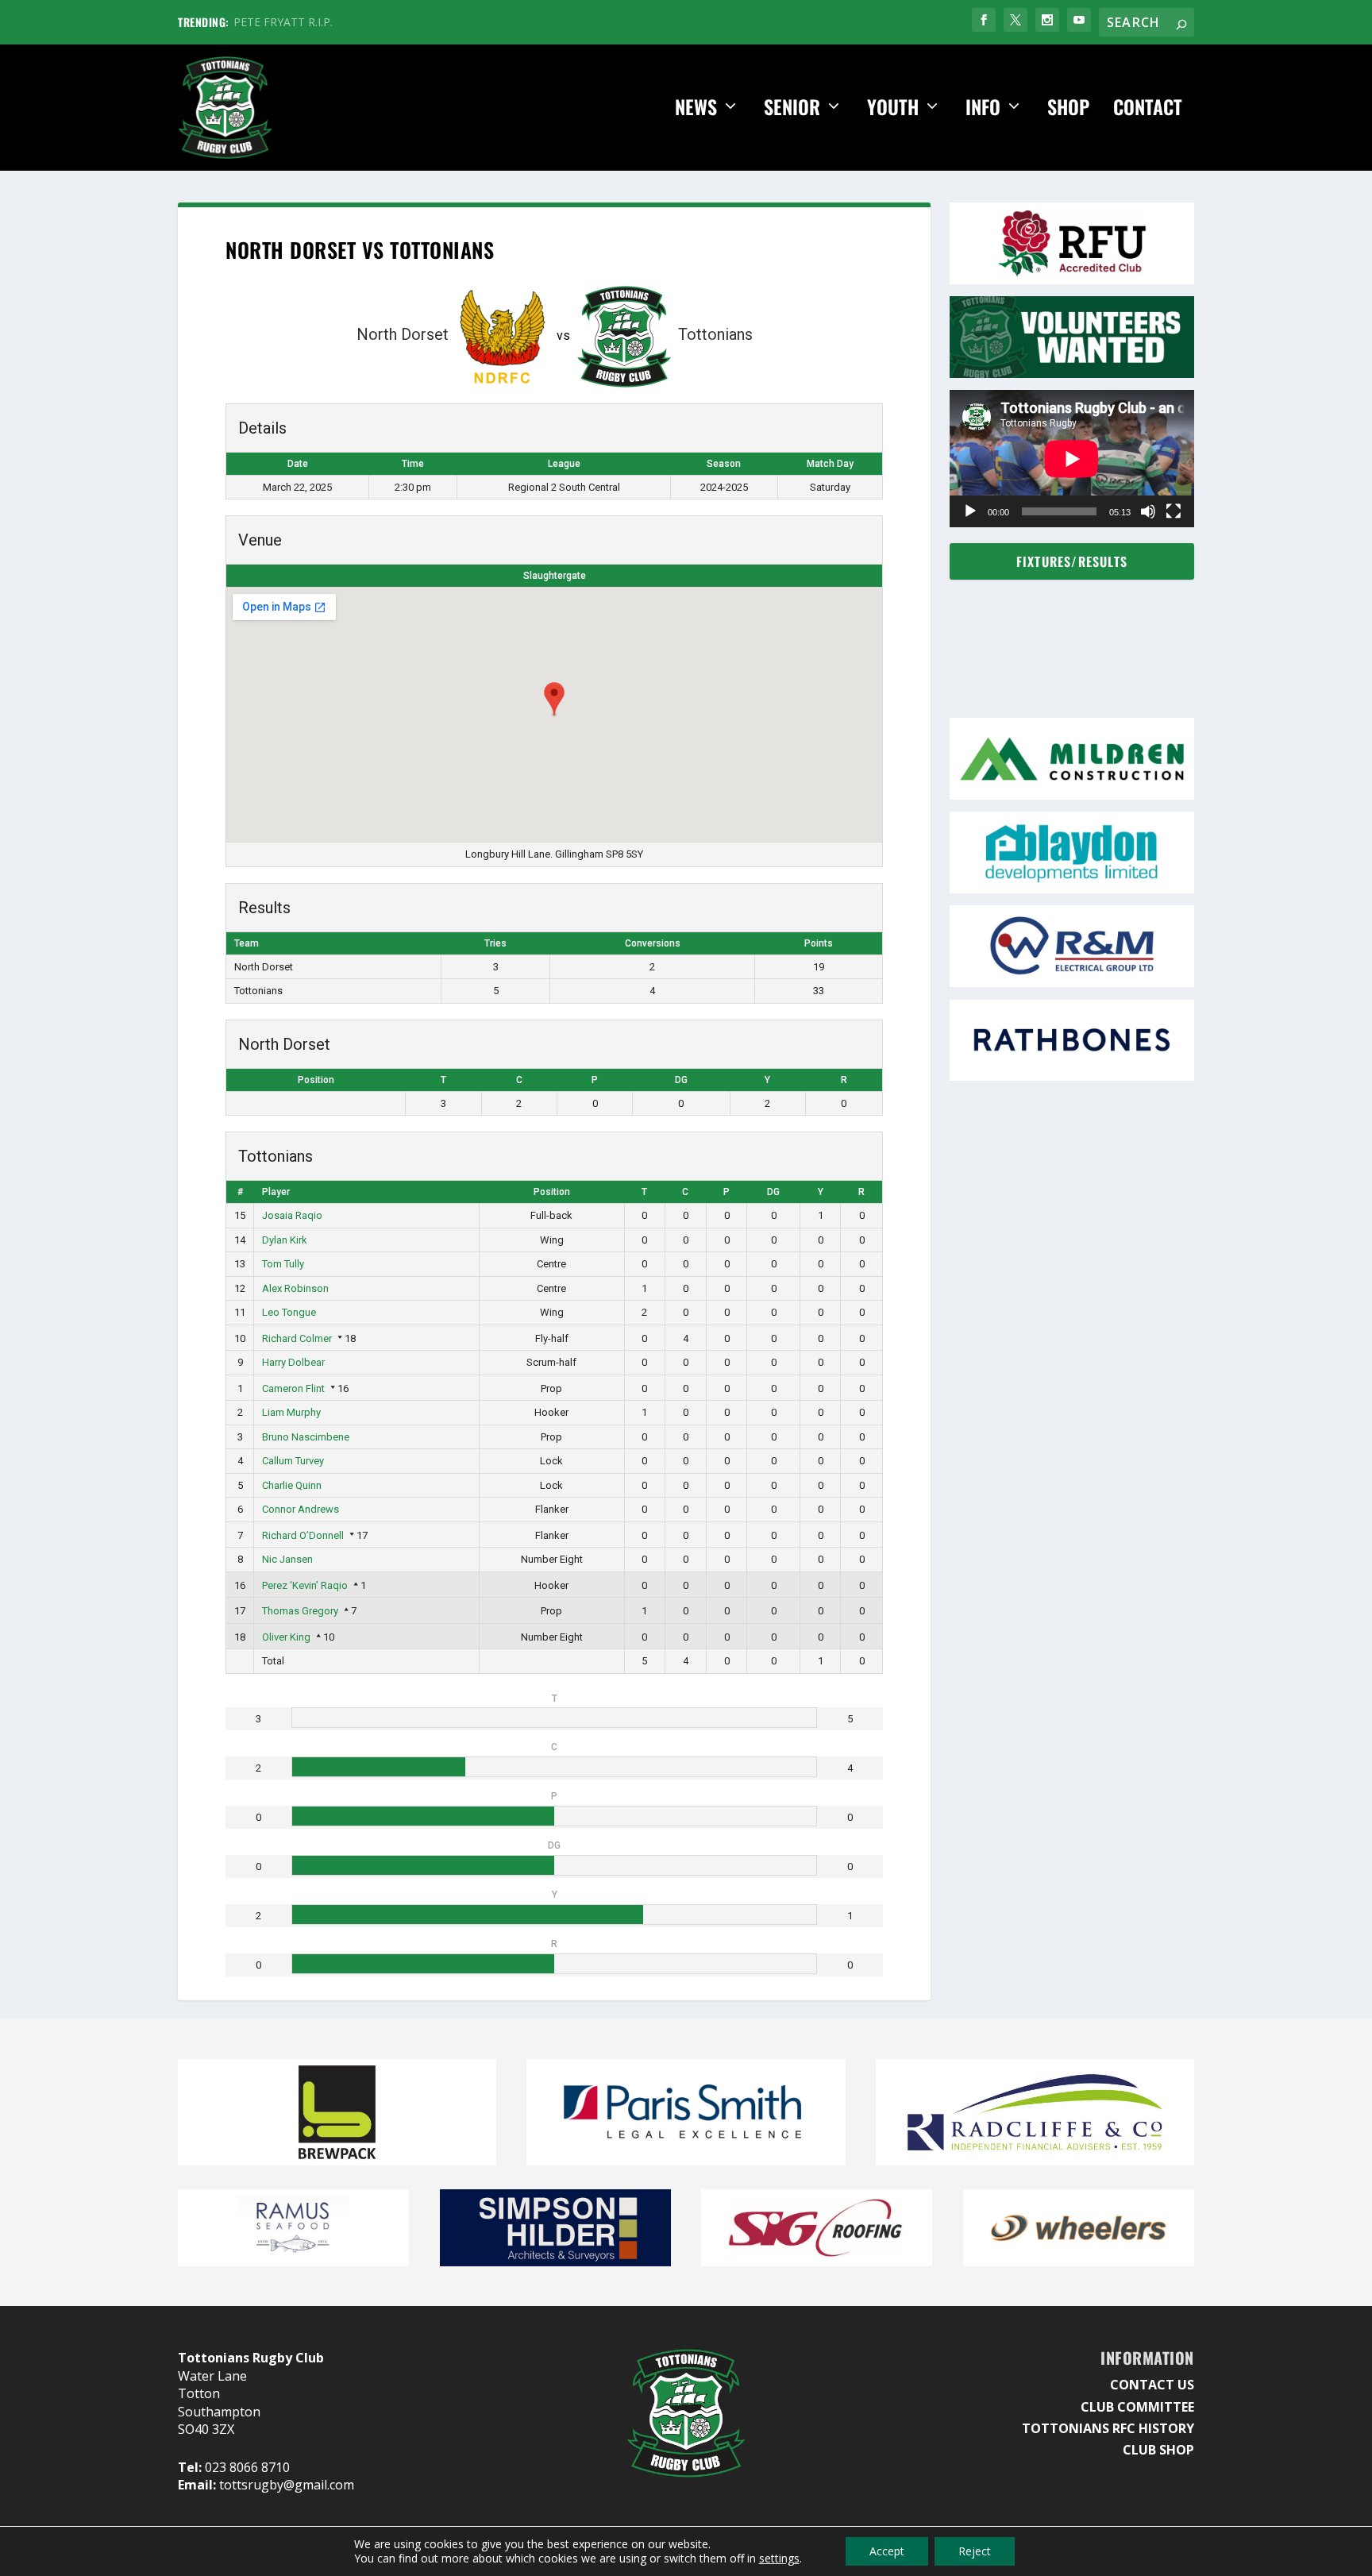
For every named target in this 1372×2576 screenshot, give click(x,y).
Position (316, 1080)
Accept (887, 2551)
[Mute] (1148, 511)
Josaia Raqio (292, 1215)
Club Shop (1158, 2450)
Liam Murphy (291, 1412)
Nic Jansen (287, 1559)
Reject (975, 2551)
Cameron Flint (293, 1388)
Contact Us (1152, 2385)
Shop (1068, 108)
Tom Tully (283, 1264)
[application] (1072, 459)
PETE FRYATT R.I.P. (283, 22)
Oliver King (286, 1637)
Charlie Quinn (292, 1485)
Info (983, 108)
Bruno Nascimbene (306, 1437)
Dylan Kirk (285, 1240)
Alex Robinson (295, 1288)
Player (276, 1192)
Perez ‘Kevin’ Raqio (305, 1585)
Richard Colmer (297, 1338)
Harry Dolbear (293, 1362)
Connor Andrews (301, 1509)
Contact (1148, 108)
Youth (893, 108)
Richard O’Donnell (303, 1535)
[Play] (970, 511)
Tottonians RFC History (1108, 2428)
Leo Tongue (289, 1312)
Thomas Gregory (300, 1611)
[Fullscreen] (1174, 511)
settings (779, 2559)
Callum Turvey (293, 1461)
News (696, 108)
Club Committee (1137, 2407)
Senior (792, 108)
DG (681, 1080)
